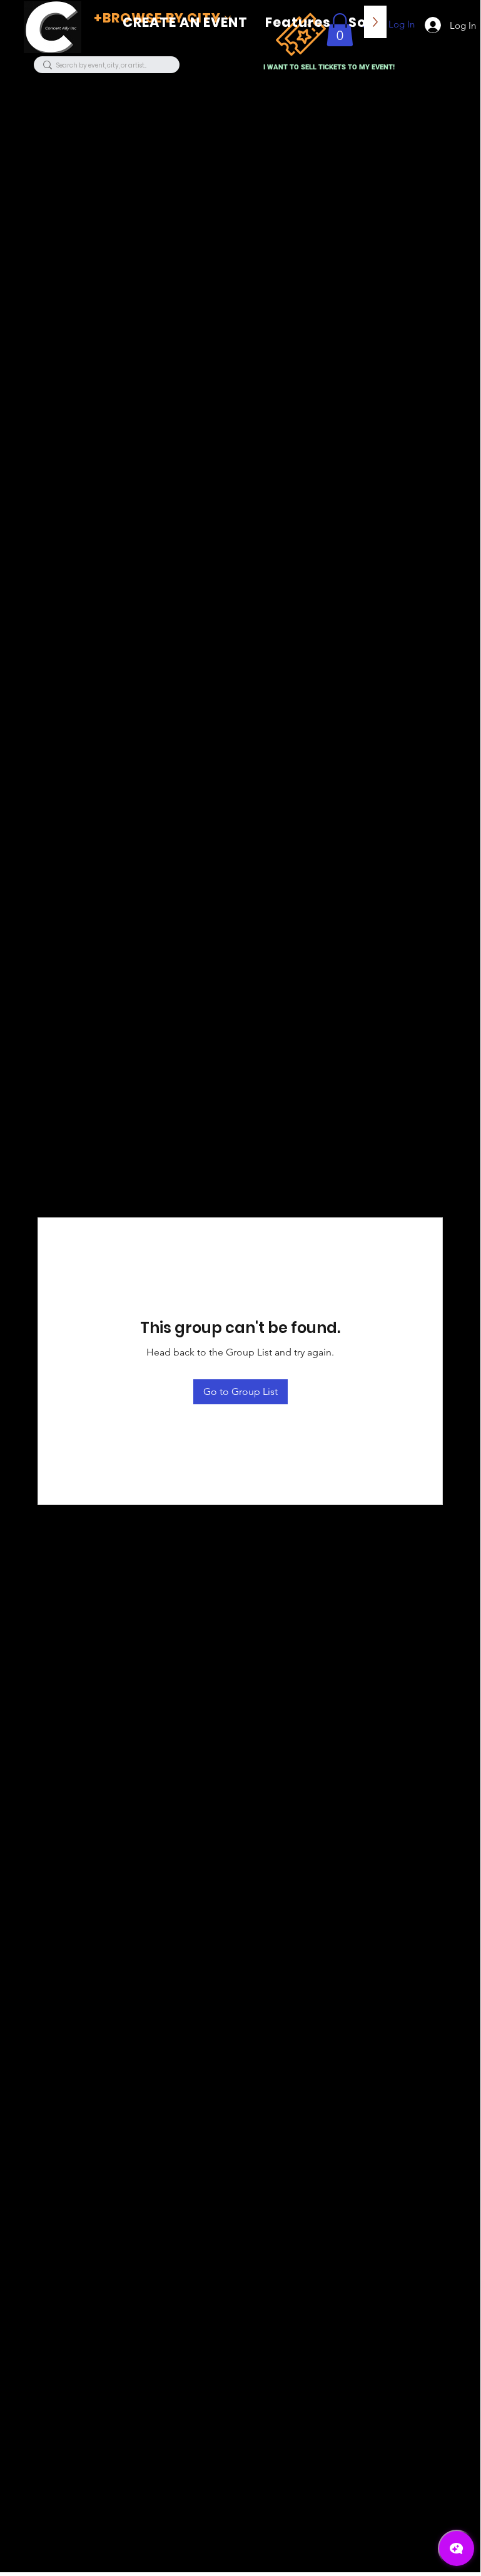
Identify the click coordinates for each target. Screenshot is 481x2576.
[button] (298, 22)
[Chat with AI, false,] (457, 2548)
